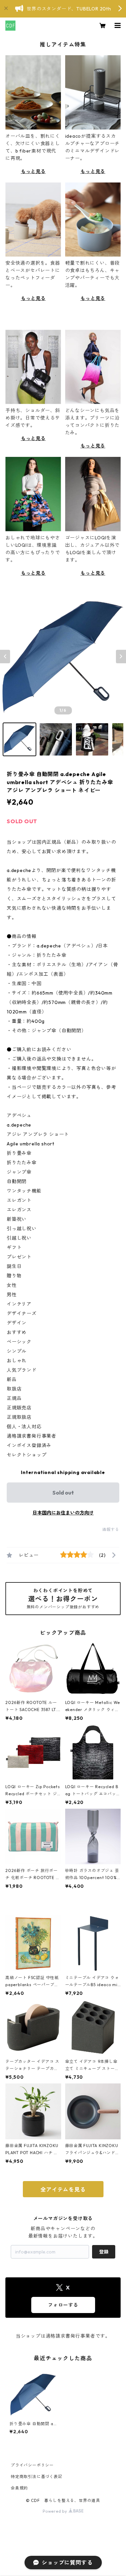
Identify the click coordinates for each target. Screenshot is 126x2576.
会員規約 (19, 2488)
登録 (104, 2252)
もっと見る (33, 171)
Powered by (56, 2511)
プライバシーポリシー (32, 2465)
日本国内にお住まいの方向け (63, 1513)
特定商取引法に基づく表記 (37, 2477)
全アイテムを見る (63, 2189)
